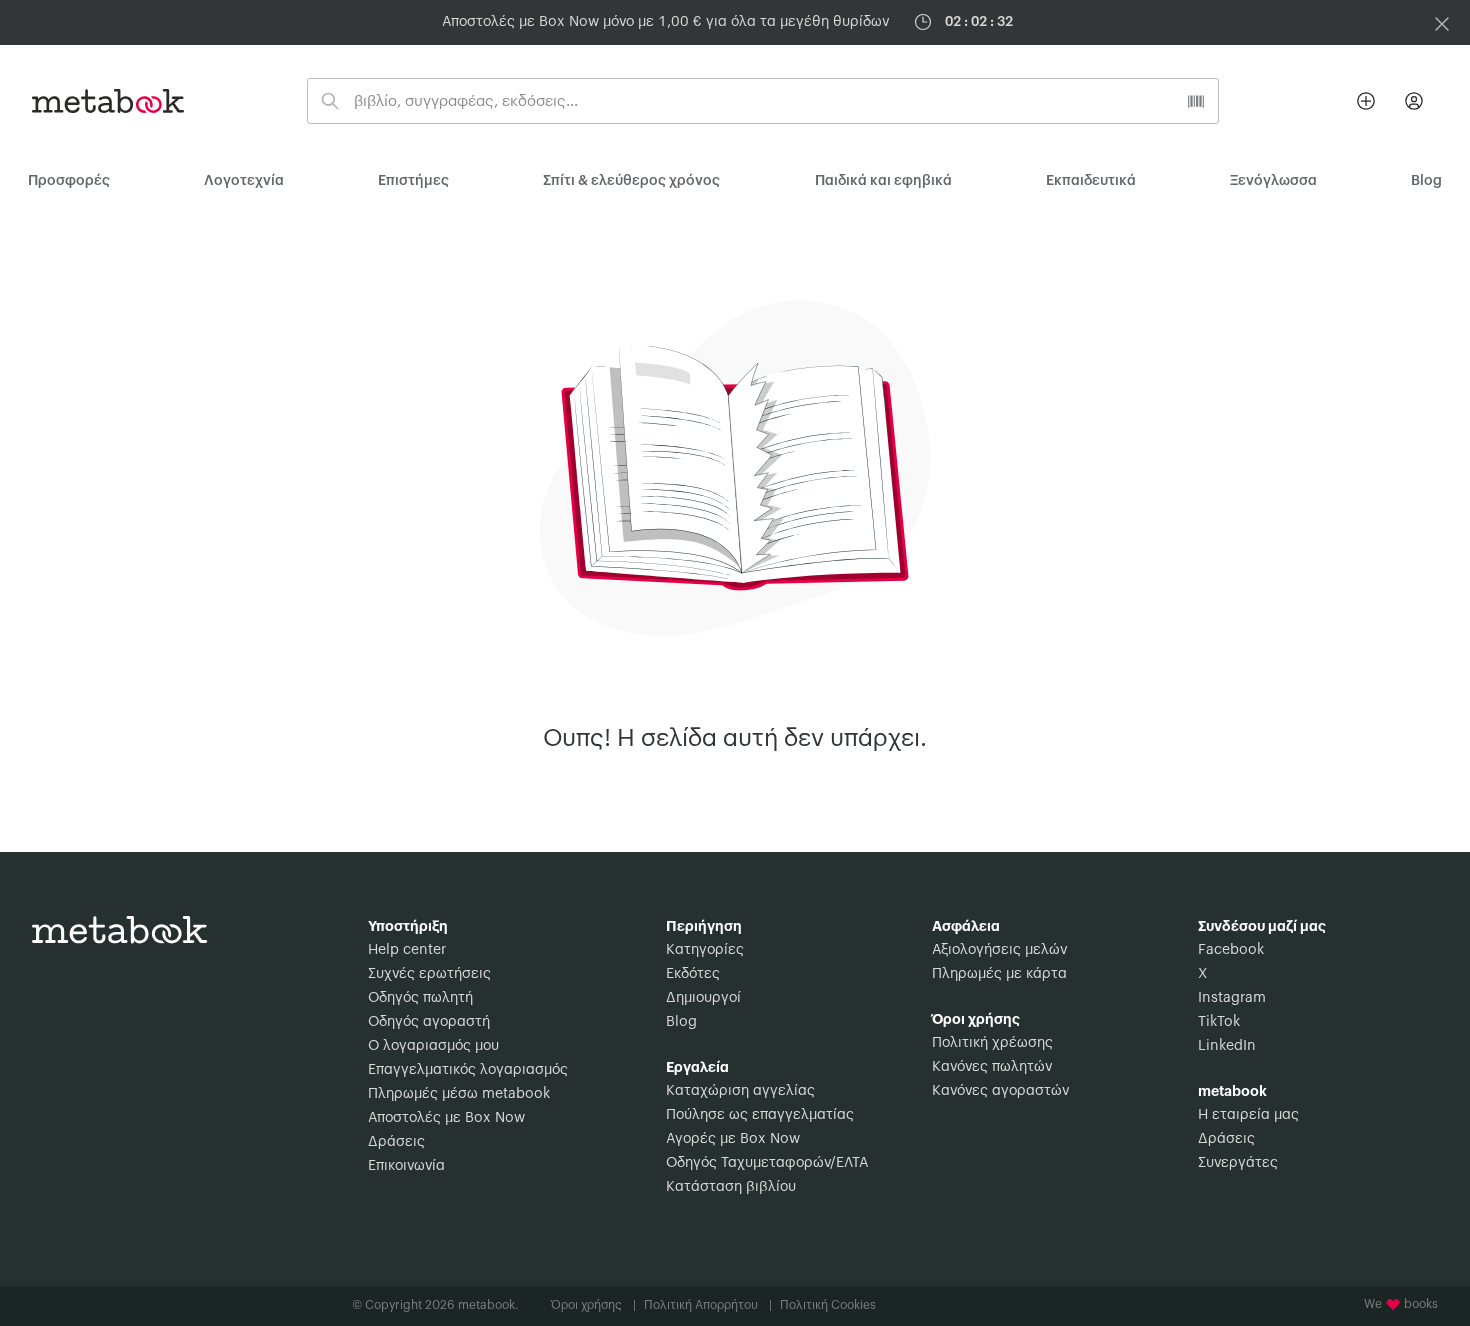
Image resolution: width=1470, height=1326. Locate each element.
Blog (681, 1022)
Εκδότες (693, 974)
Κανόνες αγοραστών (1000, 1091)
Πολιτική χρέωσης (992, 1043)
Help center (407, 950)
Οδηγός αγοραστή (429, 1022)
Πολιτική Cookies (828, 1305)
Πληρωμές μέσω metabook (459, 1094)
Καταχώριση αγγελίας (740, 1091)
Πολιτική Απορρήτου (708, 1305)
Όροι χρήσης (593, 1305)
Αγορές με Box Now (733, 1139)
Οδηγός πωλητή (420, 998)
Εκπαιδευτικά (1091, 181)
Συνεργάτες (1238, 1163)
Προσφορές (69, 181)
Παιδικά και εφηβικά (883, 181)
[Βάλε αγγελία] (1366, 101)
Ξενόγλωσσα (1273, 181)
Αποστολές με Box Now (446, 1118)
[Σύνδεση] (1414, 101)
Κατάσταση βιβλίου (731, 1187)
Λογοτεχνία (244, 181)
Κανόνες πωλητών (992, 1067)
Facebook (1231, 950)
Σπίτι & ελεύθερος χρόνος (631, 181)
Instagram (1232, 998)
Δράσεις (396, 1142)
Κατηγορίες (705, 950)
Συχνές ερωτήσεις (429, 974)
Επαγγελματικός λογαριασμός (468, 1070)
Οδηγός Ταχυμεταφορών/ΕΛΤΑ (767, 1163)
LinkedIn (1227, 1046)
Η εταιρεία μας (1248, 1115)
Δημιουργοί (703, 998)
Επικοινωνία (406, 1166)
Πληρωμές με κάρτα (999, 974)
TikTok (1219, 1022)
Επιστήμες (413, 181)
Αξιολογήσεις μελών (999, 950)
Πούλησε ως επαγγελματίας (760, 1115)
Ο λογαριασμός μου (433, 1046)
